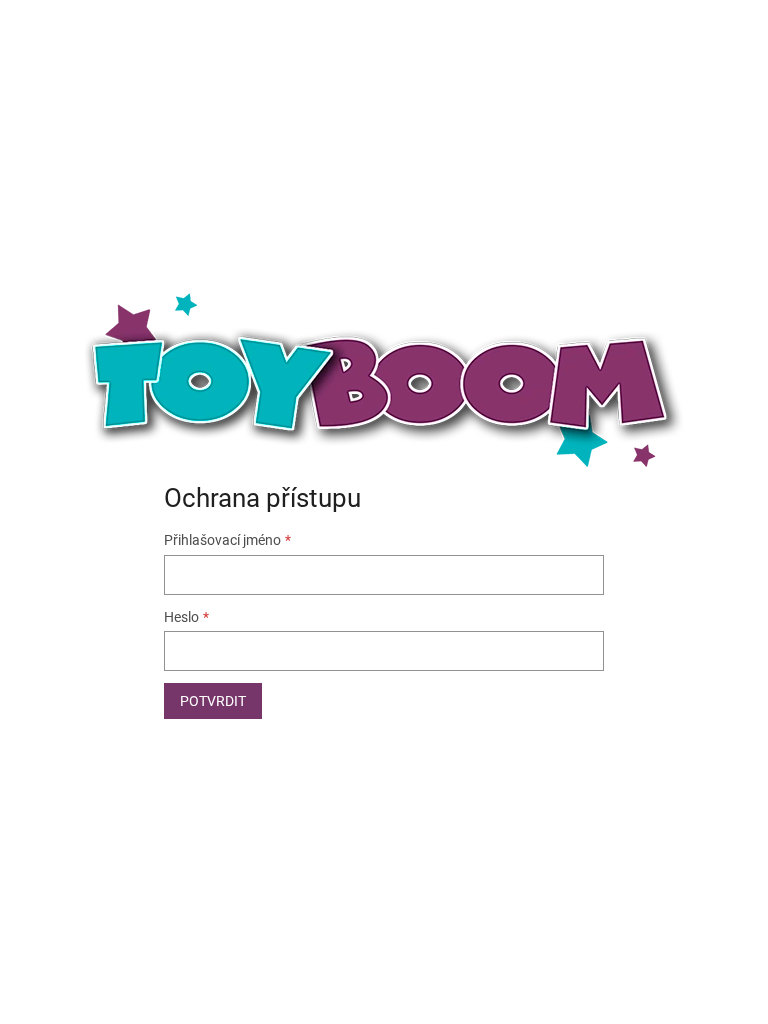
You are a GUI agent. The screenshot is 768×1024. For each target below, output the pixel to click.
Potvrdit (213, 701)
